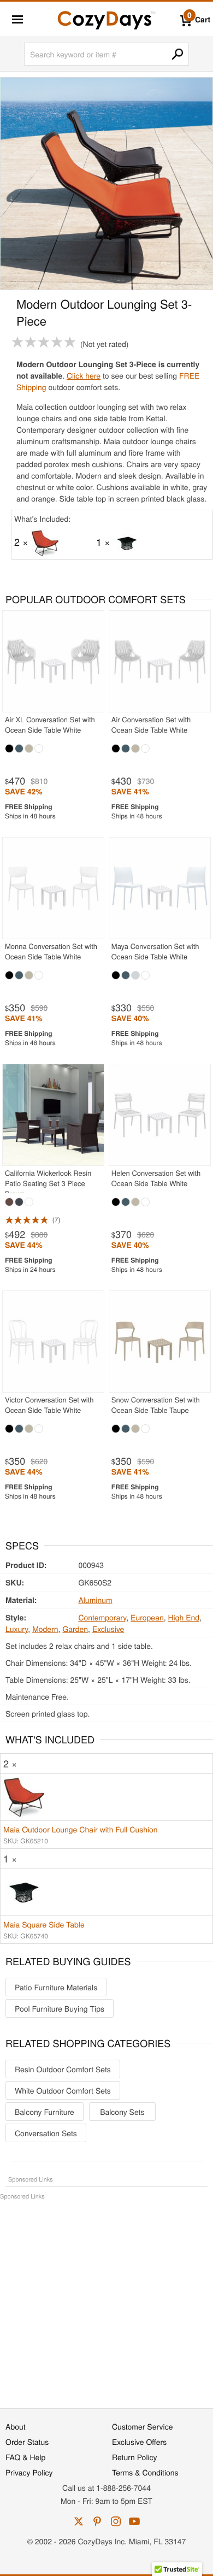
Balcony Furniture (45, 2112)
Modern (45, 1629)
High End (184, 1617)
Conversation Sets (46, 2133)
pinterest (97, 2521)
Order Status (27, 2442)
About (16, 2426)
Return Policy (135, 2457)
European (147, 1617)
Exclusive (108, 1629)
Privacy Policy (29, 2472)
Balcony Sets (122, 2112)
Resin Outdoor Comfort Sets (63, 2069)
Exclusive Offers (139, 2442)
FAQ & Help (25, 2457)
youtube (134, 2521)
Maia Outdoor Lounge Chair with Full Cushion (81, 1829)
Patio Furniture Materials (56, 1987)
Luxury (17, 1629)
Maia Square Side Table (44, 1924)
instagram (116, 2521)
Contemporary (102, 1617)
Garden (75, 1629)
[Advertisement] (106, 2298)
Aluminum (95, 1600)
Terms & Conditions (145, 2472)
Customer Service (142, 2426)
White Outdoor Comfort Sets (63, 2090)
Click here (84, 375)
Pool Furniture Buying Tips (60, 2008)
